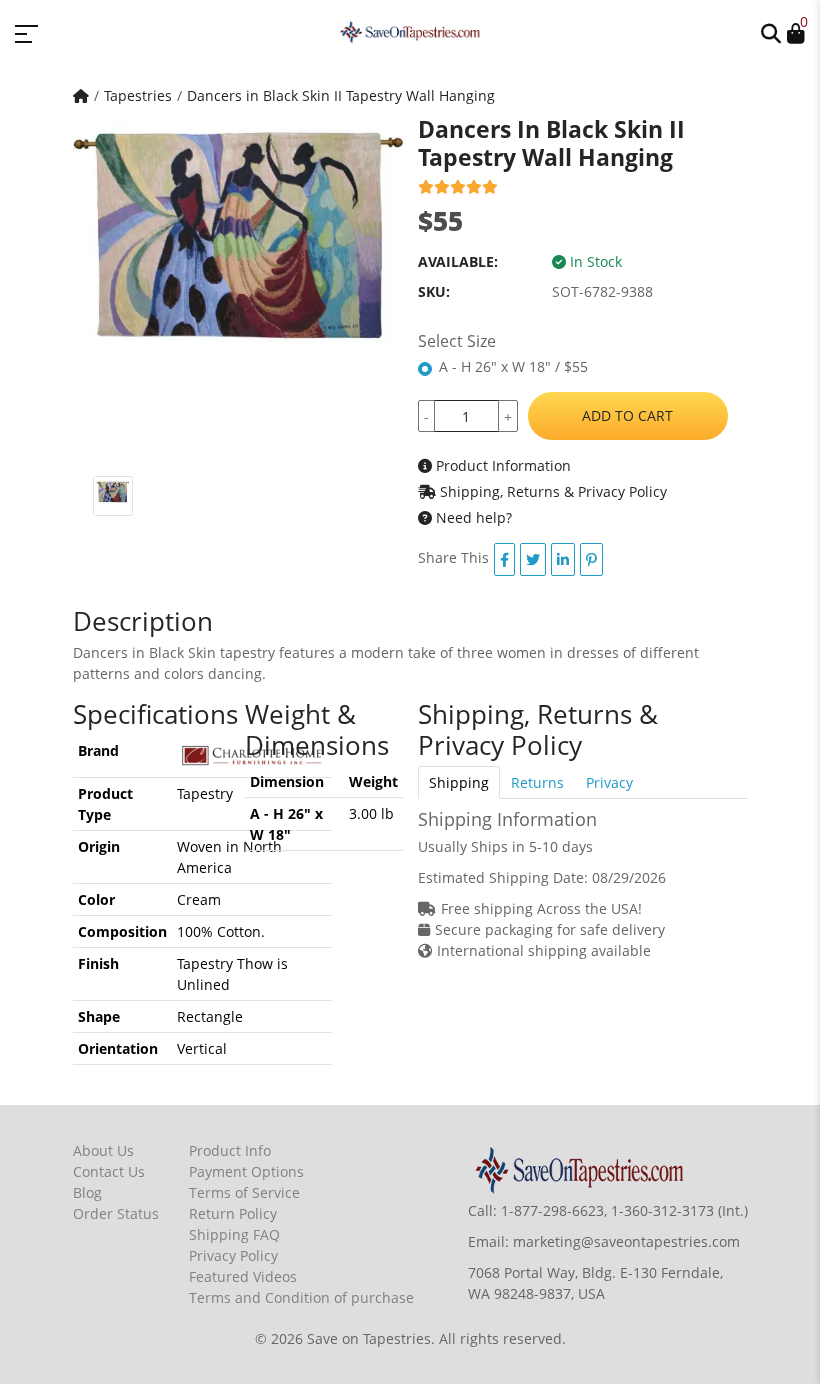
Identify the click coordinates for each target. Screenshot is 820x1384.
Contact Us (109, 1171)
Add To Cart (627, 415)
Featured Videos (243, 1276)
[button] (771, 32)
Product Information (501, 465)
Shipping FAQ (234, 1234)
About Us (103, 1150)
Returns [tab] (537, 782)
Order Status (116, 1213)
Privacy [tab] (609, 782)
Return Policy (233, 1213)
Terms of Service (244, 1192)
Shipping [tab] (459, 782)
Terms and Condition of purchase (301, 1297)
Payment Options (246, 1171)
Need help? (472, 517)
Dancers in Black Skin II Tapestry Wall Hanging (341, 95)
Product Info (230, 1150)
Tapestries (138, 95)
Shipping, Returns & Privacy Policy (551, 491)
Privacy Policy (233, 1255)
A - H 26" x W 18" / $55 (513, 366)
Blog (87, 1192)
